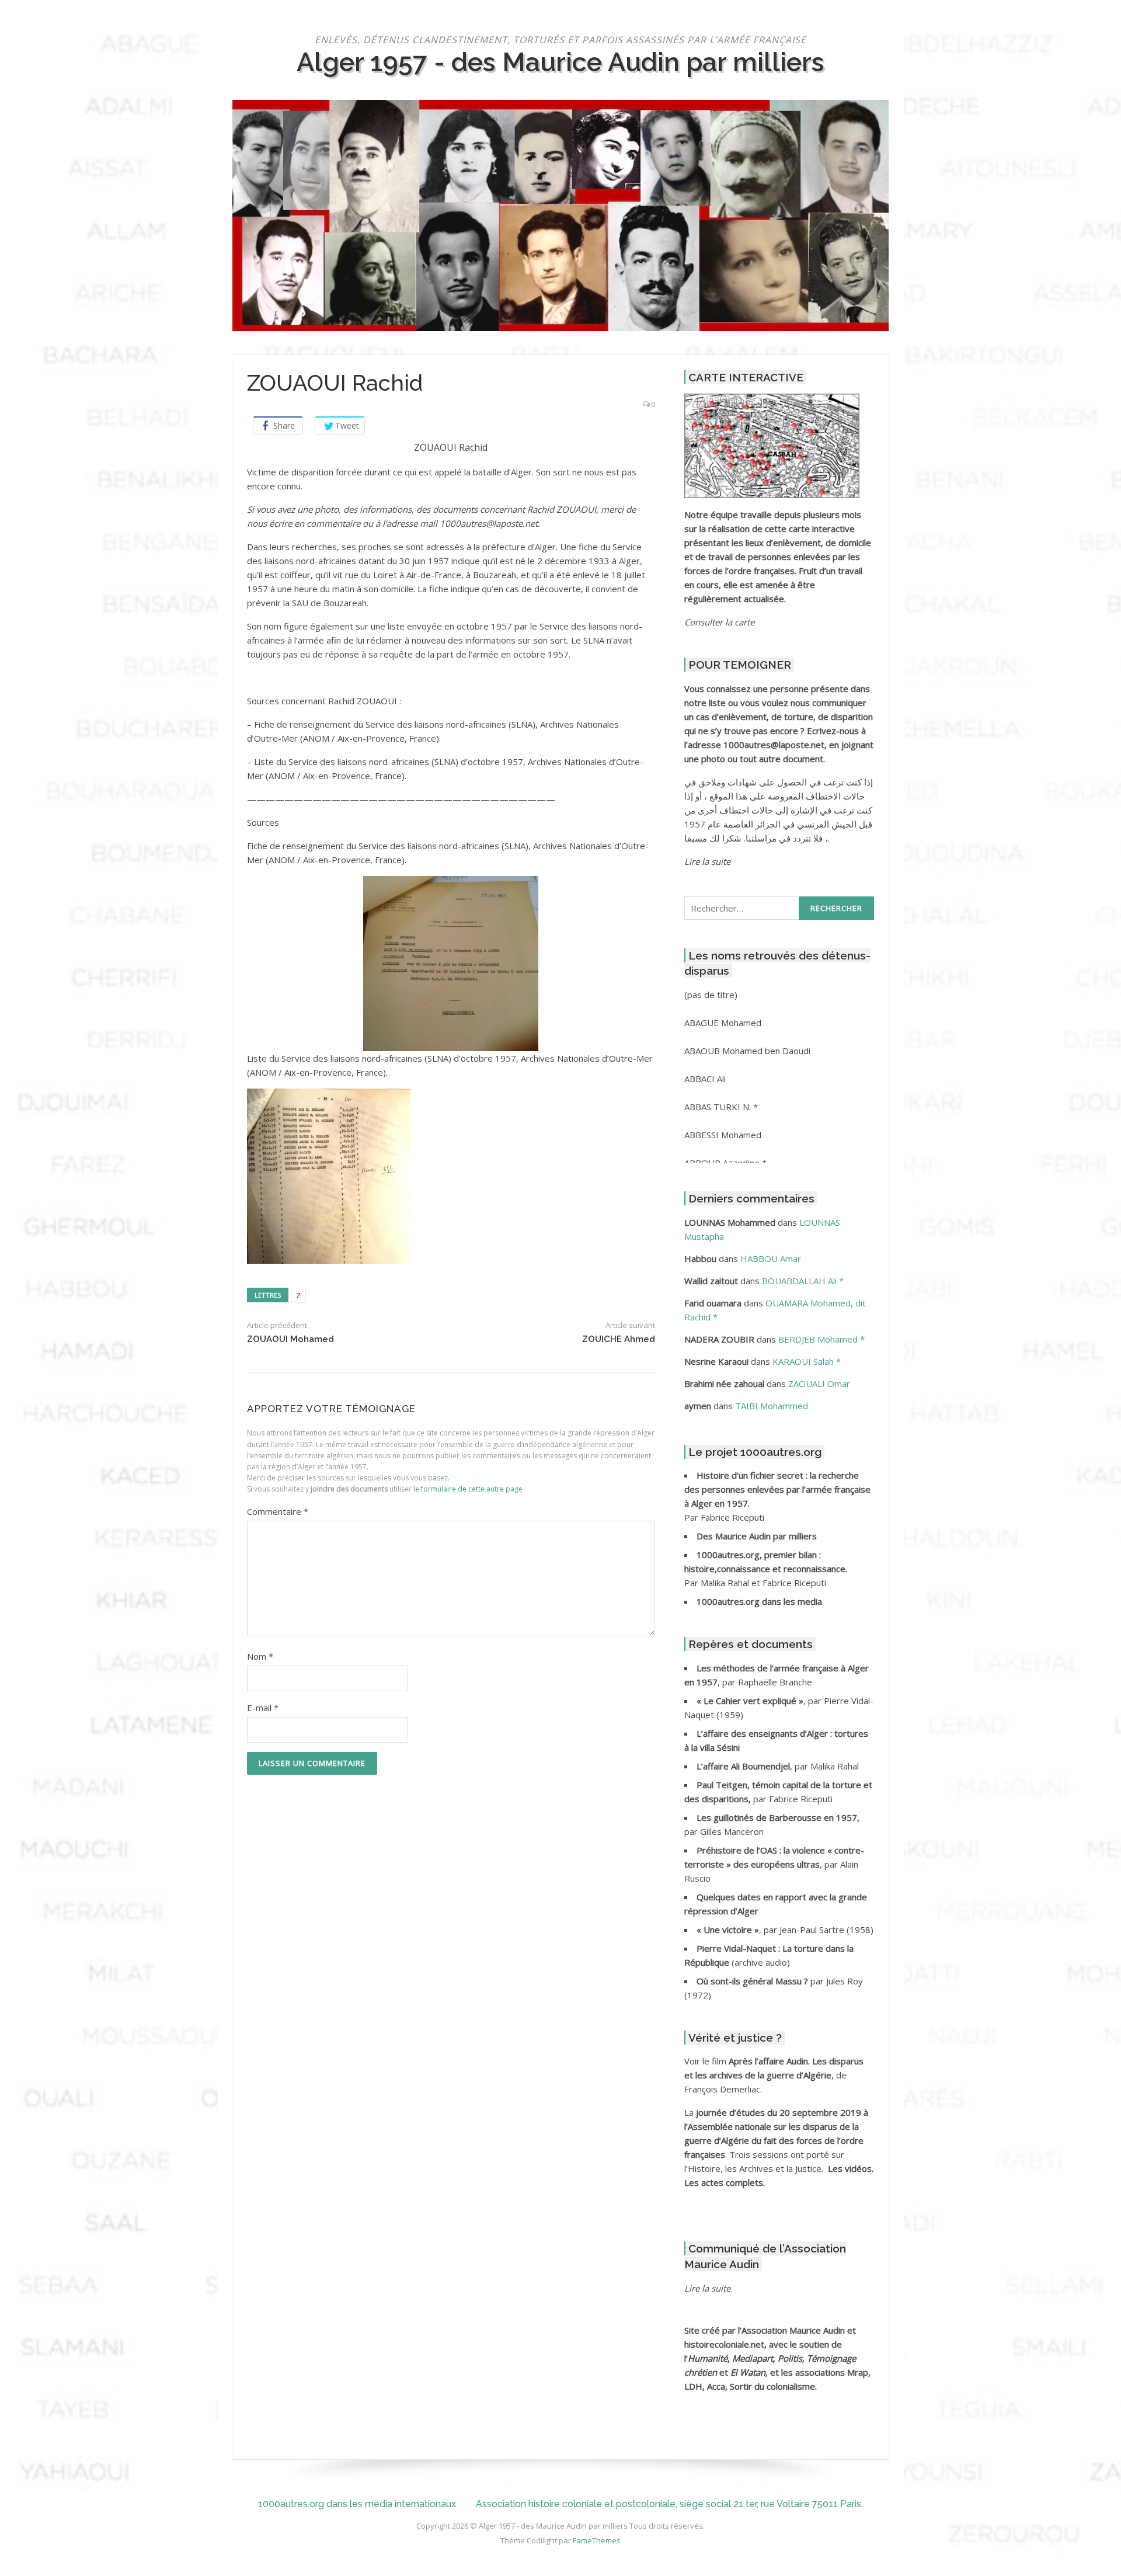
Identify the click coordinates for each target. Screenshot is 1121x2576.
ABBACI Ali (705, 1079)
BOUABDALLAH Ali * (803, 1281)
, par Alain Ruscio (774, 1864)
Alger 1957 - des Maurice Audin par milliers (560, 62)
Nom (260, 1656)
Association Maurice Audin (793, 2330)
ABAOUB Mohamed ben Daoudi (747, 1051)
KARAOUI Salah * (807, 1361)
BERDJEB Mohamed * (821, 1339)
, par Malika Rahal (778, 1766)
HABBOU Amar (771, 1259)
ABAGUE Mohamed (723, 1023)
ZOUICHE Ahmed (619, 1339)
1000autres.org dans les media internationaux (357, 2504)
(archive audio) (761, 1962)
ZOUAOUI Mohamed (290, 1339)
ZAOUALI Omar (819, 1383)
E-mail (263, 1708)
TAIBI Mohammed (772, 1406)
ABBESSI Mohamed (723, 1135)
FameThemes (597, 2540)
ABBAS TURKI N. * (721, 1107)
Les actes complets (724, 2182)
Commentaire (278, 1511)
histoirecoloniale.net (724, 2344)
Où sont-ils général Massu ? (753, 1981)
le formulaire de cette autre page (468, 1489)
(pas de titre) (711, 995)
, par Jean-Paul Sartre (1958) (785, 1930)
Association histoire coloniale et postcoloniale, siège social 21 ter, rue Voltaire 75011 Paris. (669, 2504)
